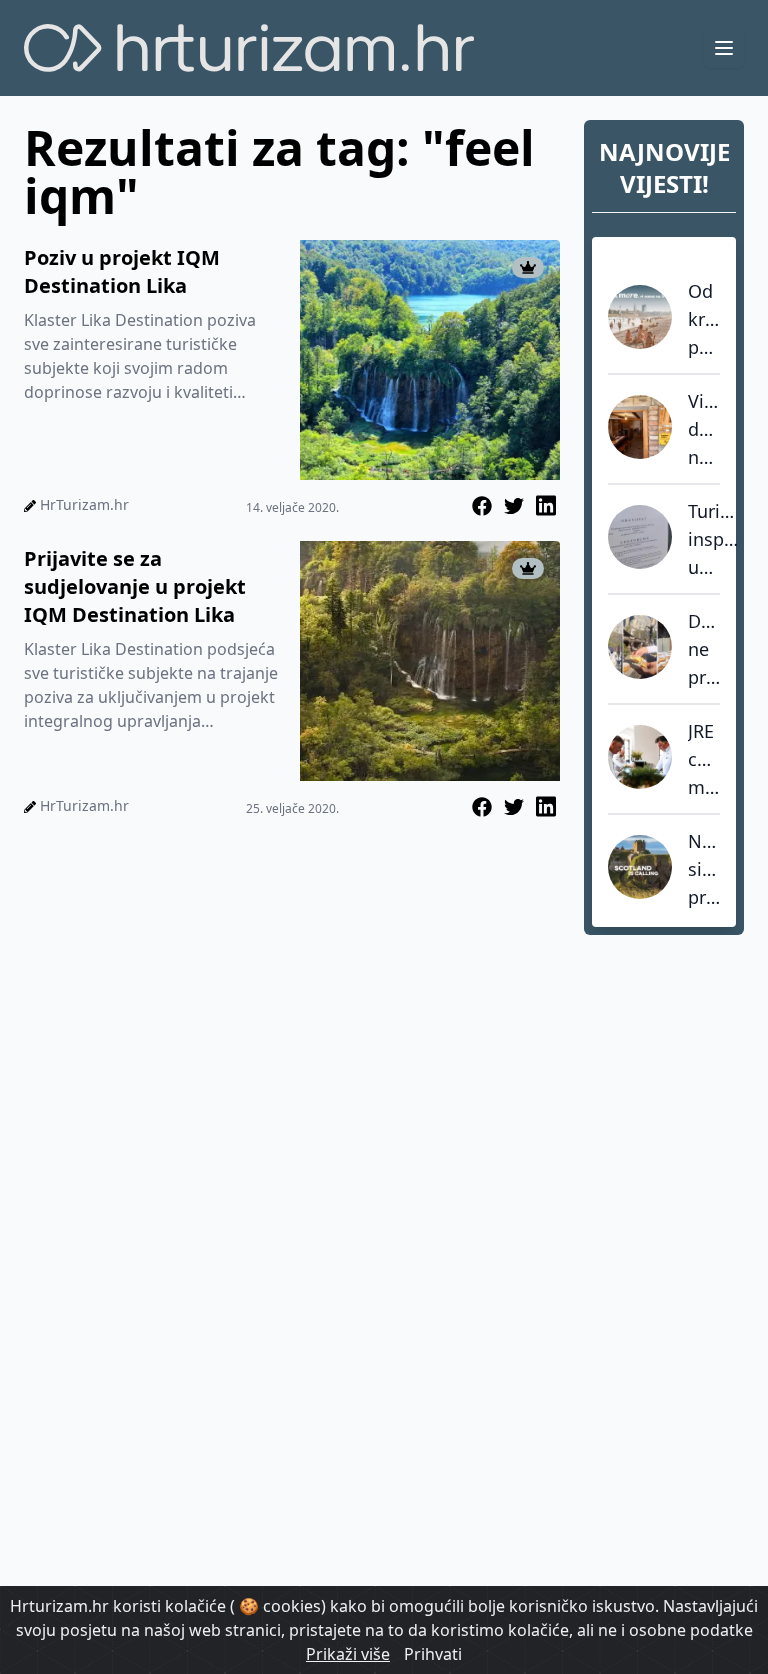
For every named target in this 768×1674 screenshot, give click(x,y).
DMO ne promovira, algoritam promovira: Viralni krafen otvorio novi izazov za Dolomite (704, 650)
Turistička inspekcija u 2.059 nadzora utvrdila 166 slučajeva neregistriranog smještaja (714, 540)
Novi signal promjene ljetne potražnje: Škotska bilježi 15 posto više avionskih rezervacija (704, 870)
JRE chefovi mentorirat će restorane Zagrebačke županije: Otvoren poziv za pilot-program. (704, 760)
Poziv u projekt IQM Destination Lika (122, 271)
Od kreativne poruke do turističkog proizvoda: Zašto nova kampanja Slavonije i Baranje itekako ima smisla (704, 320)
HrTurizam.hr (84, 504)
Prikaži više (348, 1654)
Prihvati (433, 1654)
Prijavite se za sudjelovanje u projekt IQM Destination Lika (135, 586)
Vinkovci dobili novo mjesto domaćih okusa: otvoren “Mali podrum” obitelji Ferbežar (704, 430)
